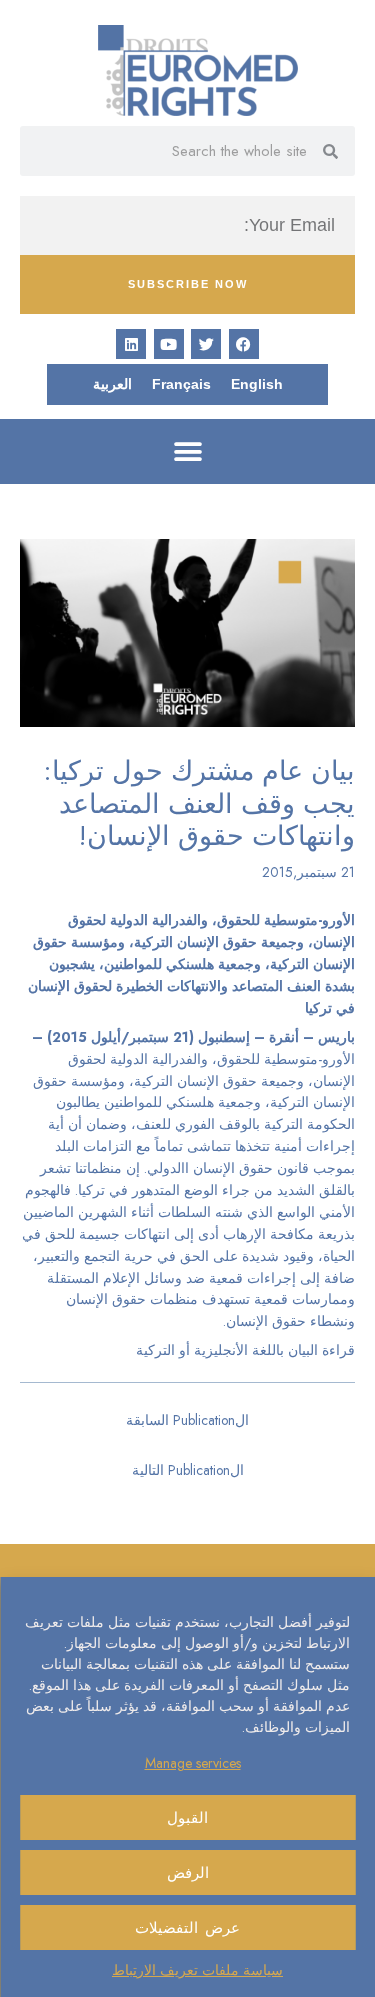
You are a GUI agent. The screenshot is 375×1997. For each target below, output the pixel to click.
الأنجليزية (221, 1350)
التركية (155, 1350)
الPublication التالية (188, 1470)
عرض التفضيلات (187, 1928)
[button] (187, 451)
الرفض (188, 1873)
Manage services (193, 1763)
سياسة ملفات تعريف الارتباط (197, 1970)
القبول (187, 1818)
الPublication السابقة (187, 1420)
